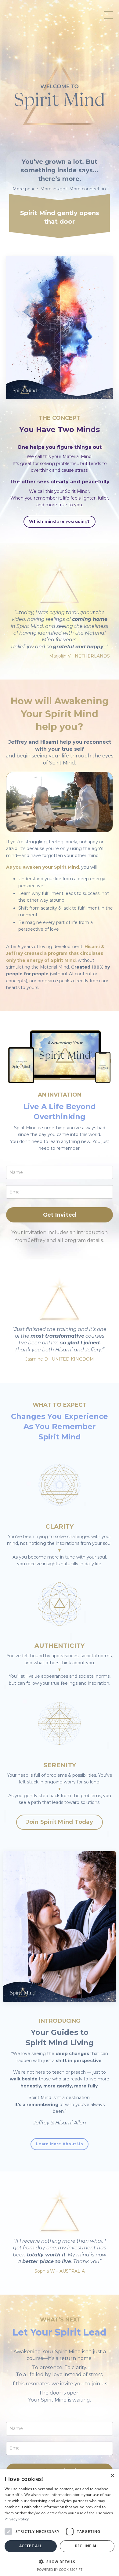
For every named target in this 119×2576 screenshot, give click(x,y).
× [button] (112, 2476)
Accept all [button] (31, 2546)
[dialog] (60, 2523)
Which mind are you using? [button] (59, 521)
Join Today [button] (60, 1822)
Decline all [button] (87, 2546)
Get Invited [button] (60, 1215)
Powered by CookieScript (60, 2569)
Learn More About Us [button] (60, 2144)
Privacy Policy (17, 2519)
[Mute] (107, 827)
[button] (60, 1820)
